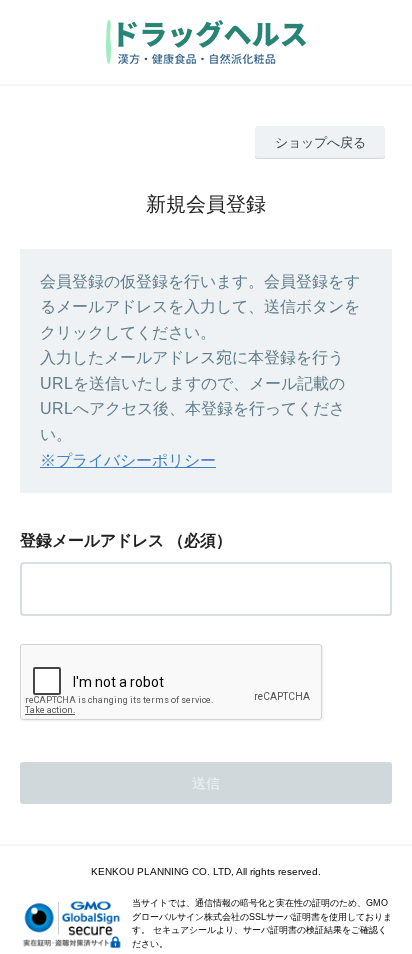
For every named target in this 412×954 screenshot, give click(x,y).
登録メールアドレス (92, 540)
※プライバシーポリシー (128, 460)
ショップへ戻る (320, 142)
